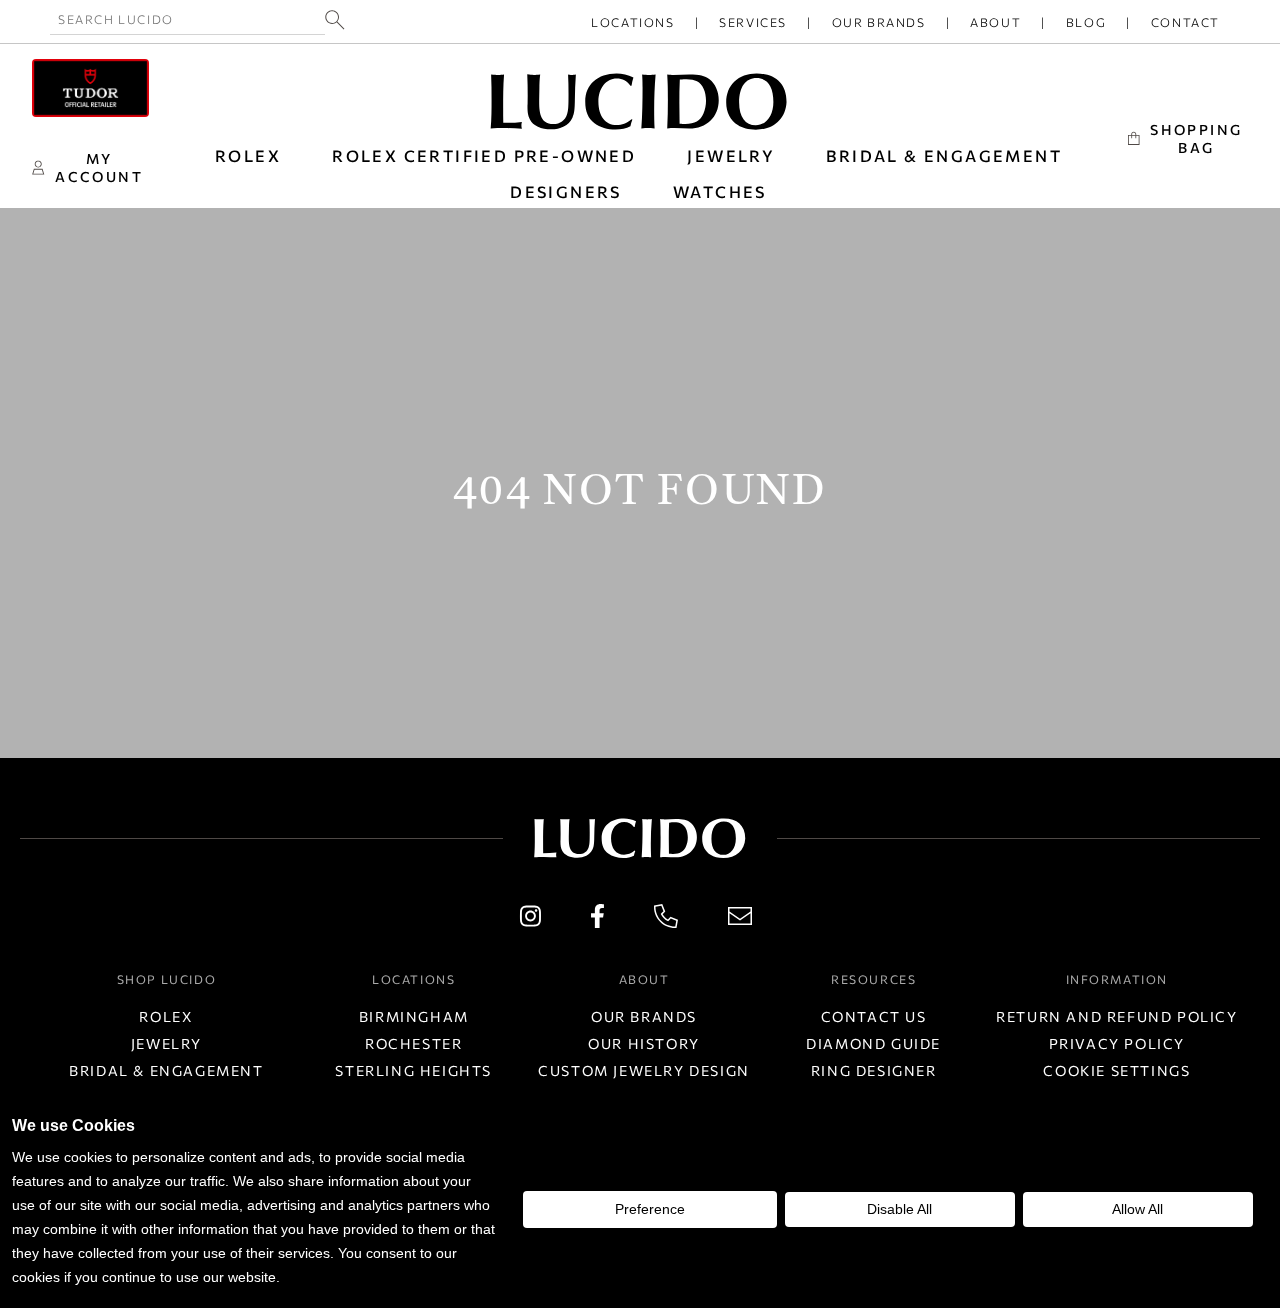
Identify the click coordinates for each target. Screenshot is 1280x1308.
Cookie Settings (1116, 1070)
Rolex (166, 1016)
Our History (644, 1043)
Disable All (899, 1209)
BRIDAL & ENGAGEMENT (944, 155)
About (995, 22)
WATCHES (720, 191)
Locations (632, 22)
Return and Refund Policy (1116, 1016)
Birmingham (414, 1016)
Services (753, 22)
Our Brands (879, 22)
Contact (1185, 22)
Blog (1086, 22)
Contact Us (874, 1016)
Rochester (413, 1043)
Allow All (1137, 1209)
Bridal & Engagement (166, 1070)
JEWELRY (731, 155)
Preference (650, 1209)
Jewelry (166, 1043)
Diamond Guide (873, 1043)
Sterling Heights (413, 1070)
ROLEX (248, 155)
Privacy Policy (1117, 1043)
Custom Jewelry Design (644, 1070)
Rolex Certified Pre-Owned (484, 155)
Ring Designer (874, 1070)
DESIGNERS (566, 191)
